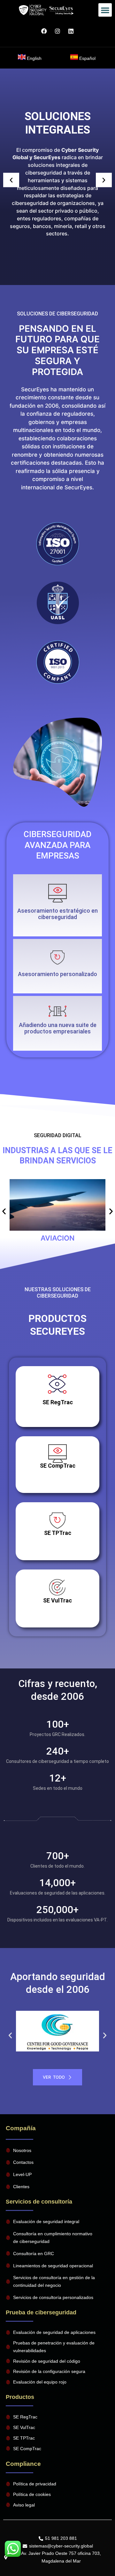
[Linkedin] (71, 31)
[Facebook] (44, 31)
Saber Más (57, 1748)
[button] (105, 10)
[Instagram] (57, 31)
